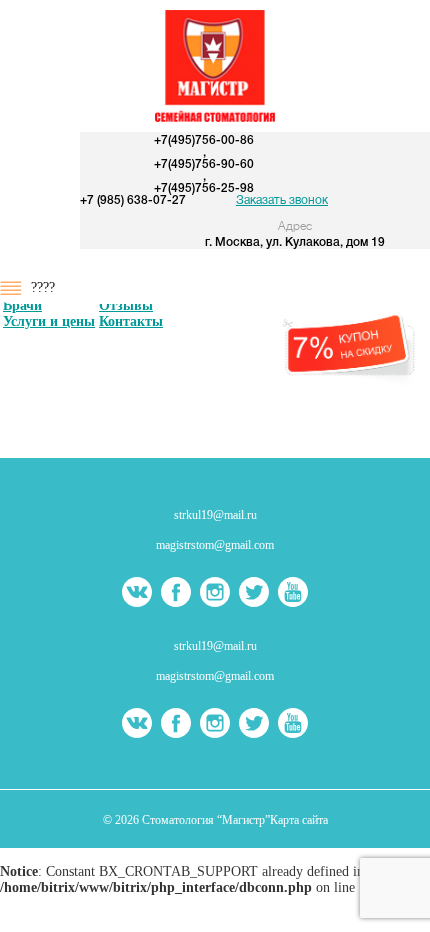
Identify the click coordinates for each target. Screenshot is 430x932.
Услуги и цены (49, 321)
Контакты (131, 321)
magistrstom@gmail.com (215, 545)
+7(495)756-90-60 (204, 164)
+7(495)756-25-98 (204, 188)
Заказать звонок (282, 200)
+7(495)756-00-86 (204, 140)
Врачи (22, 305)
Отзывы (126, 305)
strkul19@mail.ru (215, 515)
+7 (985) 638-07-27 (133, 200)
